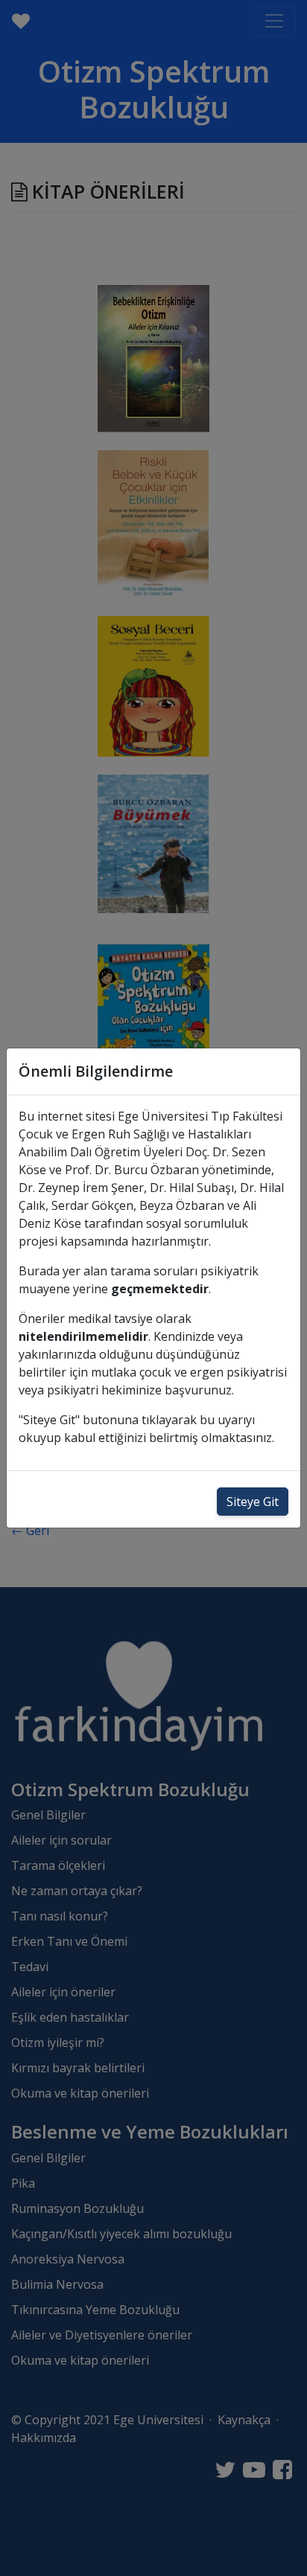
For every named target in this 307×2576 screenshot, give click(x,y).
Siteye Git (253, 1502)
